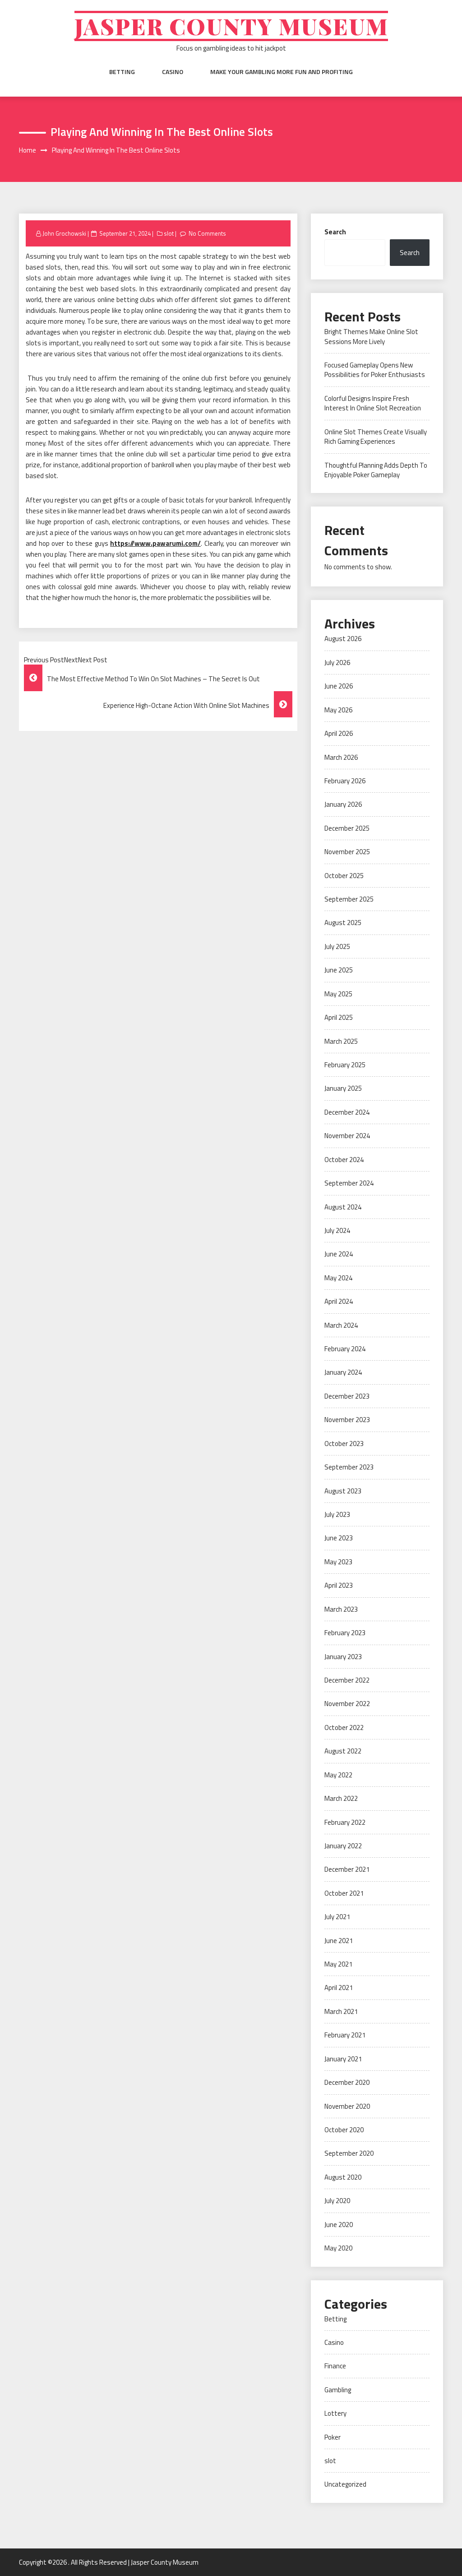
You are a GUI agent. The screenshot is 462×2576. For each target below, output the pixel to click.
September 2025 (349, 899)
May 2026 (338, 710)
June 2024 (339, 1254)
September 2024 (349, 1183)
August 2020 (343, 2177)
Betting (122, 72)
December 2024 (347, 1112)
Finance (335, 2366)
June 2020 (339, 2225)
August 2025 (343, 923)
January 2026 (343, 804)
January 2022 (343, 1846)
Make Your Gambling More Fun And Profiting (282, 72)
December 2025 (347, 828)
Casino (173, 72)
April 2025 (339, 1017)
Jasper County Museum (231, 26)
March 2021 (341, 2011)
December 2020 (347, 2082)
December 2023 (347, 1396)
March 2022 (341, 1798)
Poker (333, 2437)
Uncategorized (345, 2484)
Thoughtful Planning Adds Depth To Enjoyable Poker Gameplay (376, 470)
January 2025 (343, 1088)
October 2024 (344, 1160)
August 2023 (343, 1491)
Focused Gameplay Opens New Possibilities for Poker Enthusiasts (375, 370)
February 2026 (345, 781)
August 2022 (343, 1751)
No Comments (207, 233)
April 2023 (339, 1585)
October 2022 (344, 1727)
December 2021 (347, 1869)
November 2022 (347, 1704)
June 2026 (339, 686)
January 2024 (343, 1372)
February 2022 (345, 1822)
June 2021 (339, 1941)
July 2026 (337, 663)
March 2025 (341, 1041)
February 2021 (345, 2035)
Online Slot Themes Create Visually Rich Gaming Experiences (376, 437)
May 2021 (338, 1964)
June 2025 (339, 970)
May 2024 (338, 1278)
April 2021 (339, 1988)
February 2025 (345, 1065)
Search (335, 232)
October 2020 (344, 2130)
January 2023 (343, 1657)
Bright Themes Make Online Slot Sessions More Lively (371, 336)
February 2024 (345, 1349)
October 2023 (344, 1444)
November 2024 (347, 1136)
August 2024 (343, 1207)
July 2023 (337, 1514)
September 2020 (349, 2153)
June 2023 (339, 1538)
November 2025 (347, 852)
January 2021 (343, 2059)
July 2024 (337, 1230)
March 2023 (341, 1609)
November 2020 (347, 2106)
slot (169, 233)
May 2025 (338, 994)
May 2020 (338, 2248)
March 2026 (341, 757)
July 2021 (337, 1917)
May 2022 (338, 1775)
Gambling (338, 2390)
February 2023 (345, 1633)
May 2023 (338, 1562)
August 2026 (343, 639)
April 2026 (339, 733)
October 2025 (344, 876)
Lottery (335, 2413)
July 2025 (337, 946)
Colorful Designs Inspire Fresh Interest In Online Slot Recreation (373, 403)
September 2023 (349, 1467)
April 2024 (339, 1301)
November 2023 (347, 1420)
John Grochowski (64, 233)
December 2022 (347, 1680)
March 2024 (341, 1325)
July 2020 (337, 2201)
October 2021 (344, 1893)
